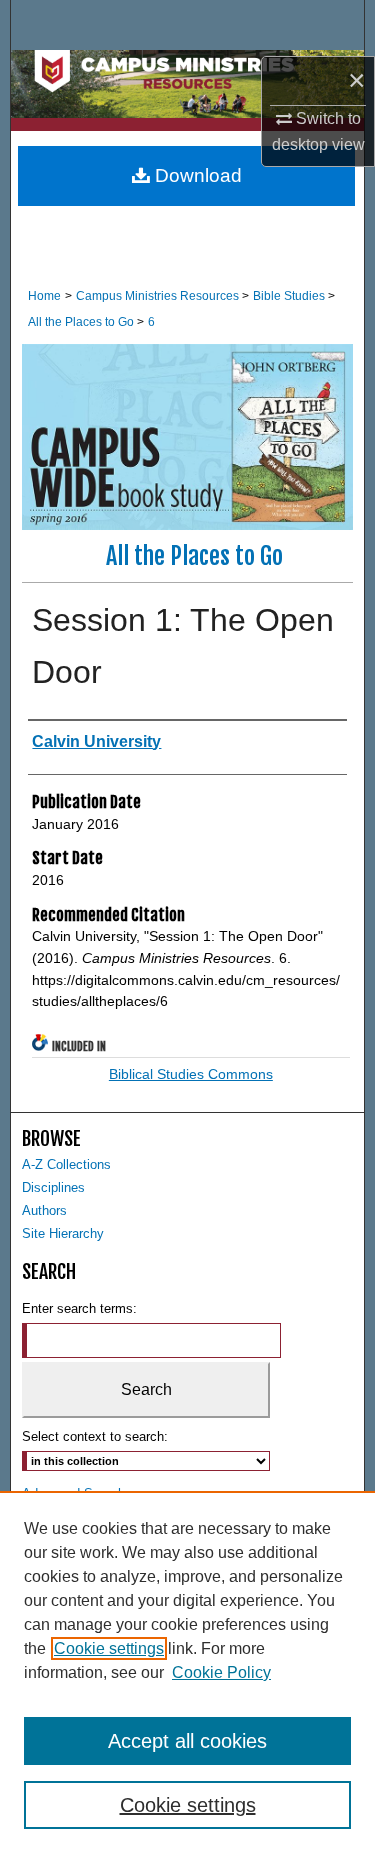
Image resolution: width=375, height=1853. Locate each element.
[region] (187, 1672)
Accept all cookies (187, 1741)
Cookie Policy (221, 1672)
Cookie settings (109, 1648)
